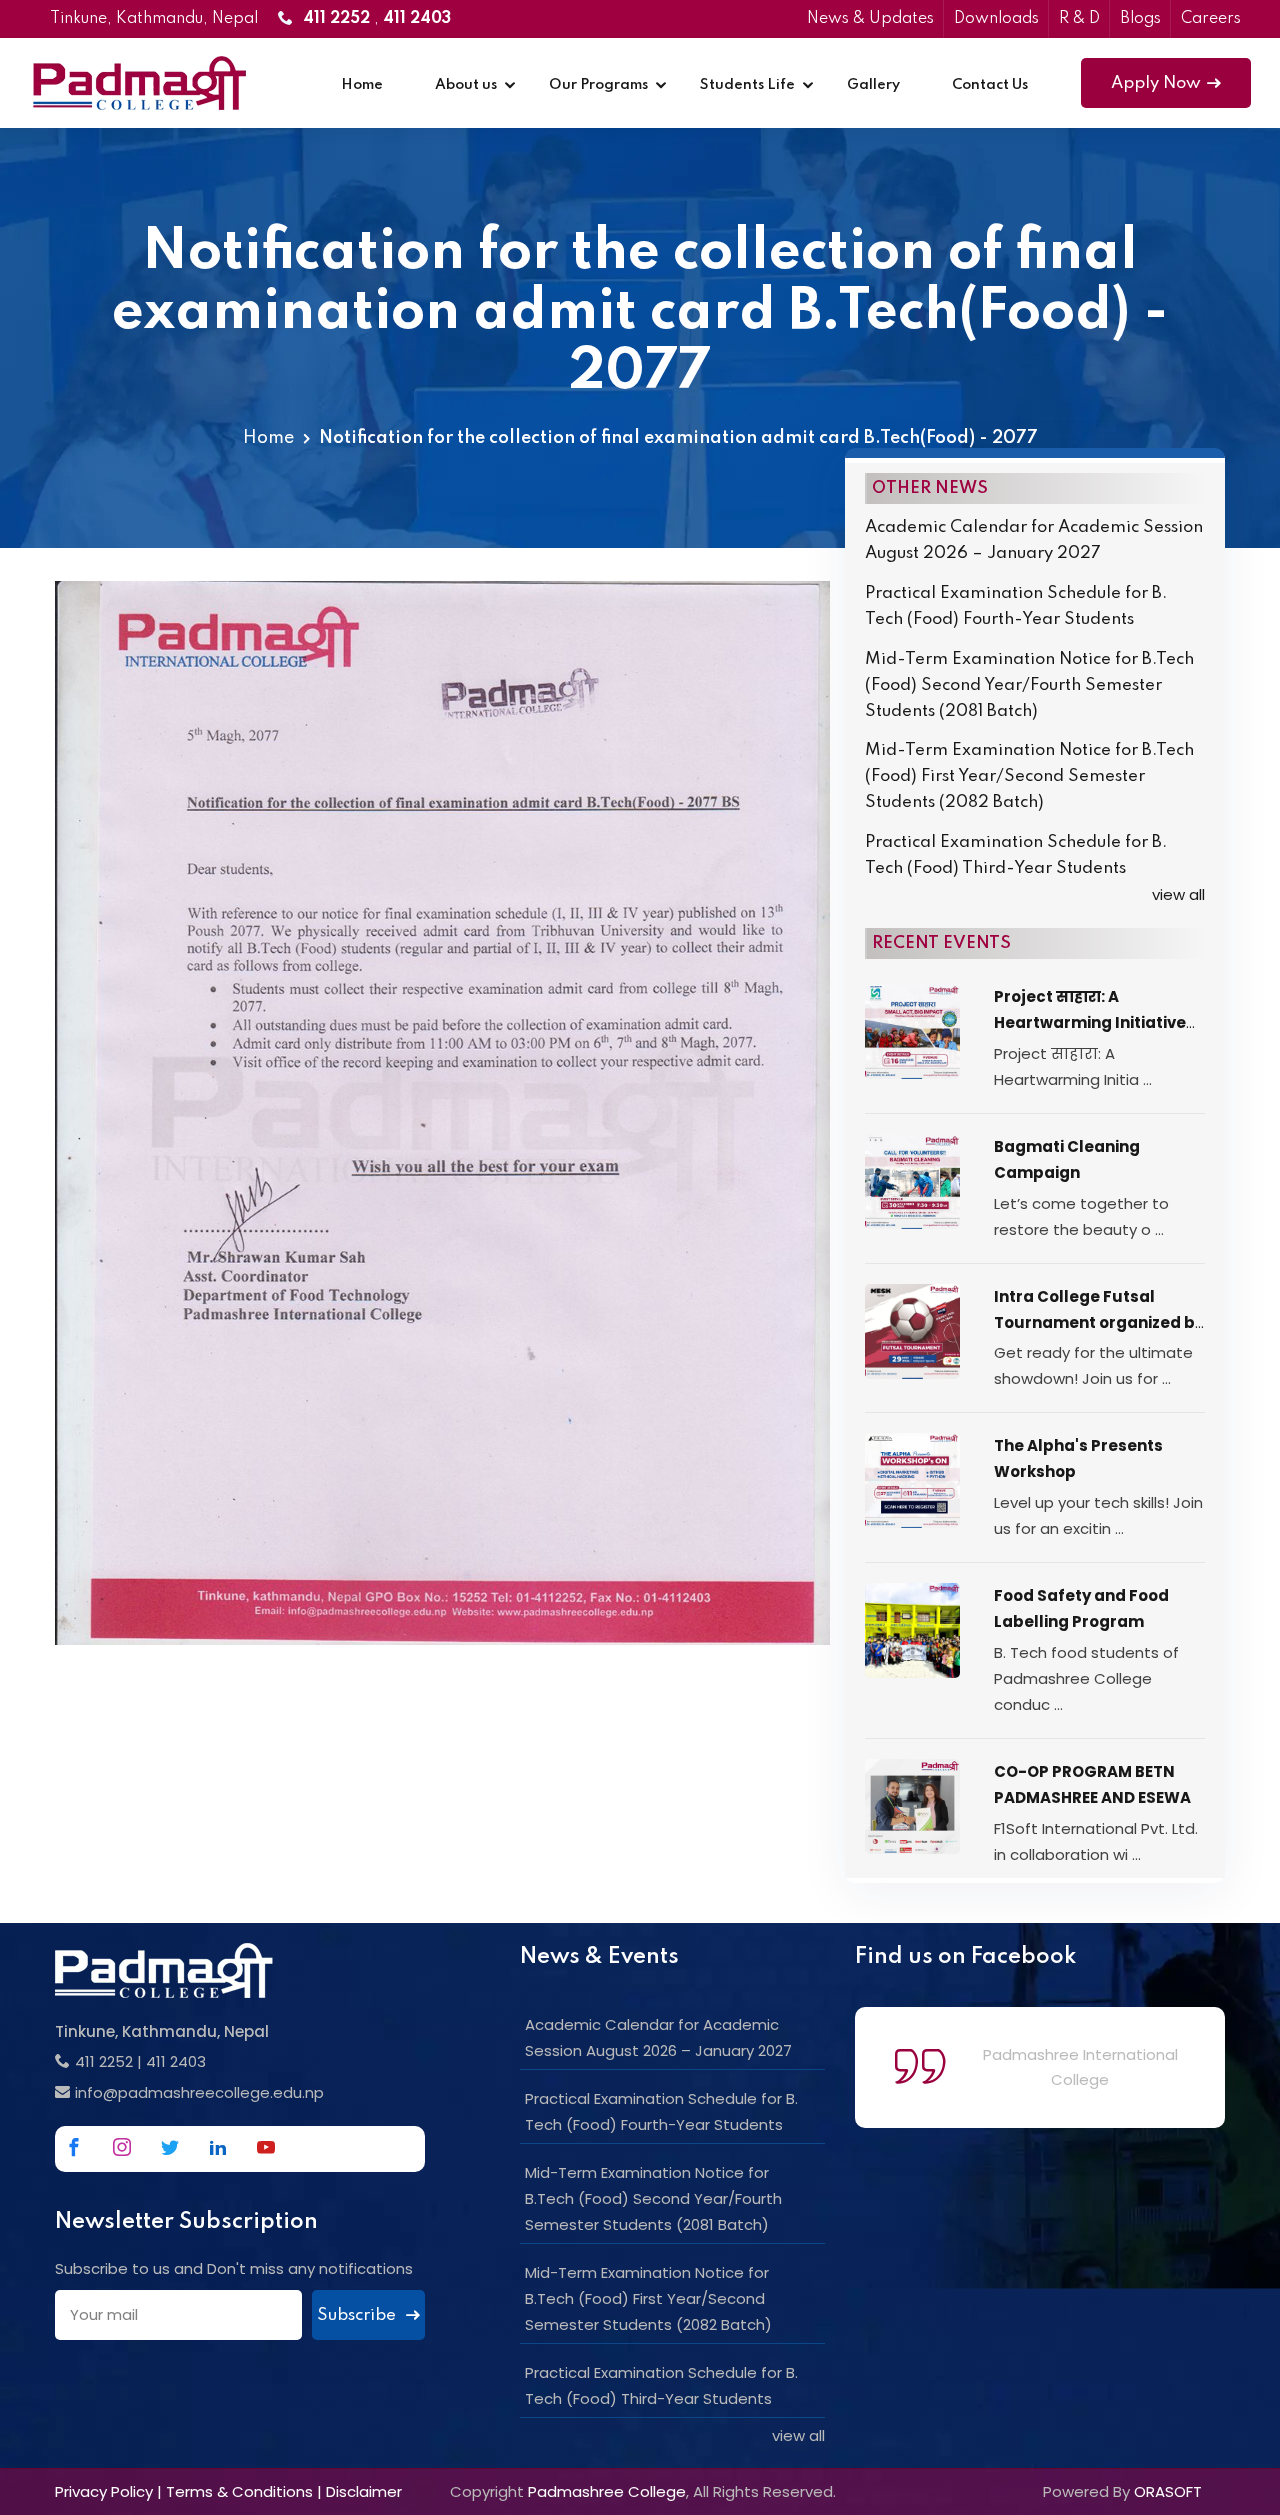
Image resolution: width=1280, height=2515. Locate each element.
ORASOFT (1168, 2491)
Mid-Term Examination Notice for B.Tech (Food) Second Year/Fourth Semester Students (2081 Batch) (1029, 685)
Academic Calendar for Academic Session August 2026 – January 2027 (1034, 540)
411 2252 (104, 2061)
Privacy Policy (104, 2491)
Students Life (747, 85)
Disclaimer (364, 2491)
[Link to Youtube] (266, 2147)
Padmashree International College (1080, 2067)
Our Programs (598, 85)
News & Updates (870, 19)
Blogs (1140, 19)
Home (362, 85)
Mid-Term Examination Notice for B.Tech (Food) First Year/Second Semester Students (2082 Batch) (1029, 776)
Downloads (996, 19)
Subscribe (358, 2315)
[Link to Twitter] (170, 2147)
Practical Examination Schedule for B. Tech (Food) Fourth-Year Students (1016, 606)
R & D (1079, 19)
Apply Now (1156, 83)
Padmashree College (607, 2491)
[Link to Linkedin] (218, 2147)
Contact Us (990, 85)
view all (1178, 894)
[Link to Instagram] (122, 2147)
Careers (1211, 19)
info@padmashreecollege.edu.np (199, 2092)
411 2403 (176, 2061)
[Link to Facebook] (74, 2147)
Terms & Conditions (239, 2491)
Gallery (873, 85)
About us (466, 85)
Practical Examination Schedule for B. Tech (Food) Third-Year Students (1016, 855)
